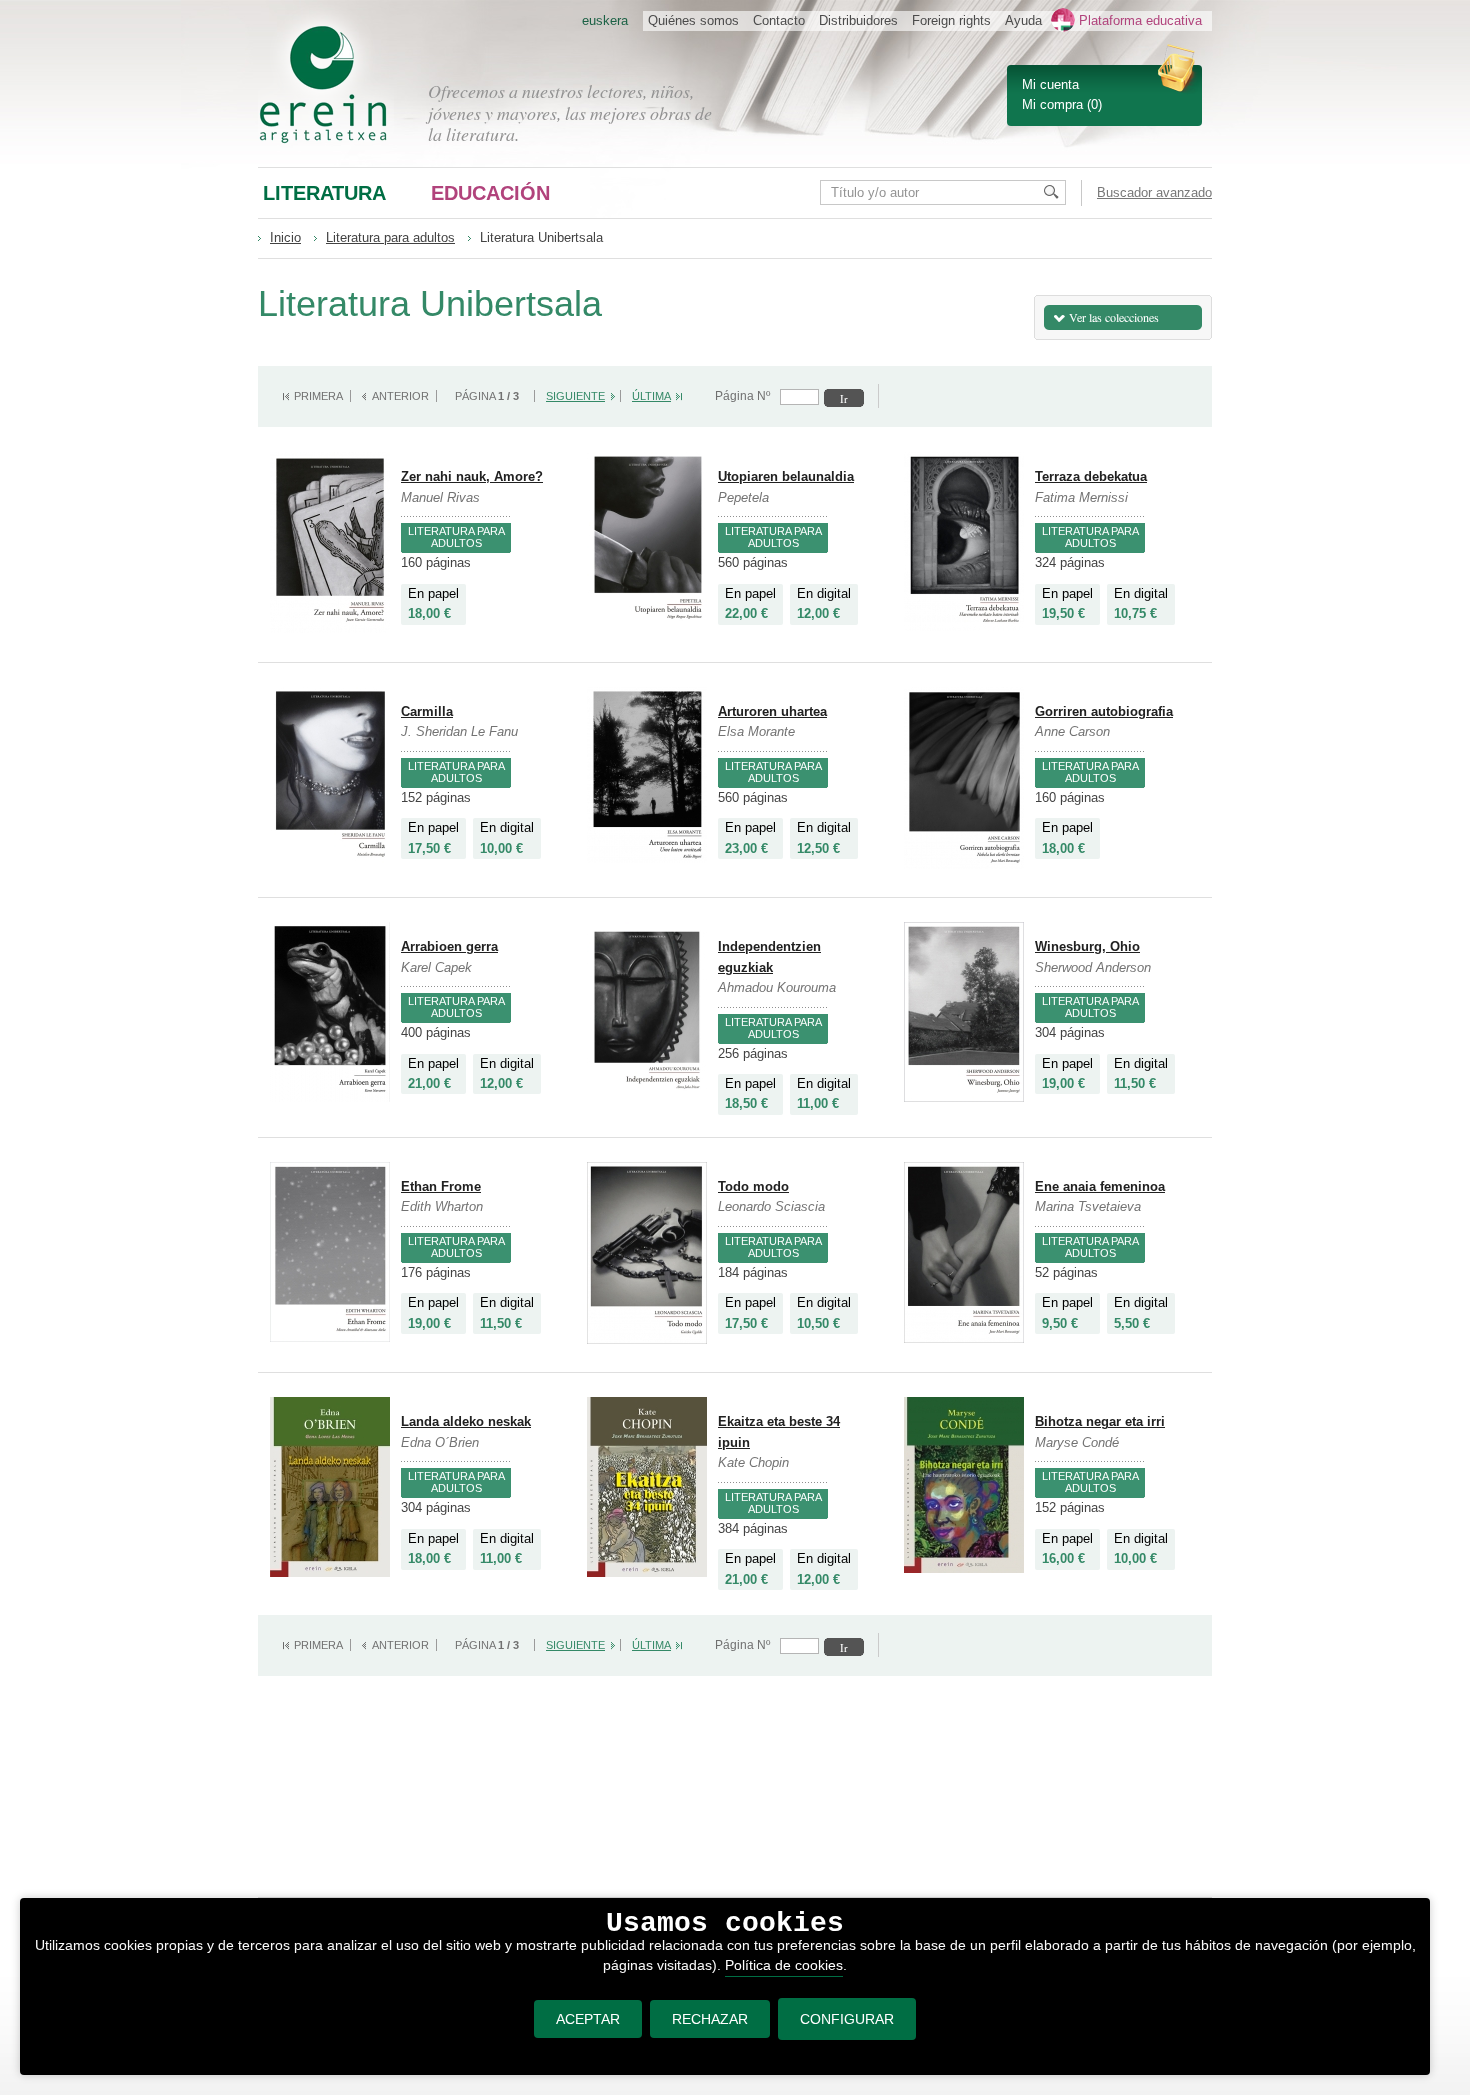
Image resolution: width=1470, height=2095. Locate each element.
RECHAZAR (710, 2019)
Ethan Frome (441, 1186)
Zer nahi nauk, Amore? (472, 476)
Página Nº (742, 396)
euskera (605, 20)
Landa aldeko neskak (466, 1421)
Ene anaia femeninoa (1100, 1186)
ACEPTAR (588, 2019)
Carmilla (427, 711)
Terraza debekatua (1091, 476)
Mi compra (1052, 104)
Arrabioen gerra (449, 946)
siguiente (575, 396)
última (651, 396)
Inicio (285, 237)
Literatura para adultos (390, 237)
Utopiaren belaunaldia (786, 476)
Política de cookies (784, 1965)
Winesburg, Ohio (1087, 946)
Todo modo (753, 1186)
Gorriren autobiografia (1104, 711)
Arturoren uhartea (772, 711)
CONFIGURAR (847, 2019)
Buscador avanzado (1154, 192)
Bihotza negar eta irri (1100, 1421)
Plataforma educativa (1140, 20)
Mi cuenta (1050, 84)
